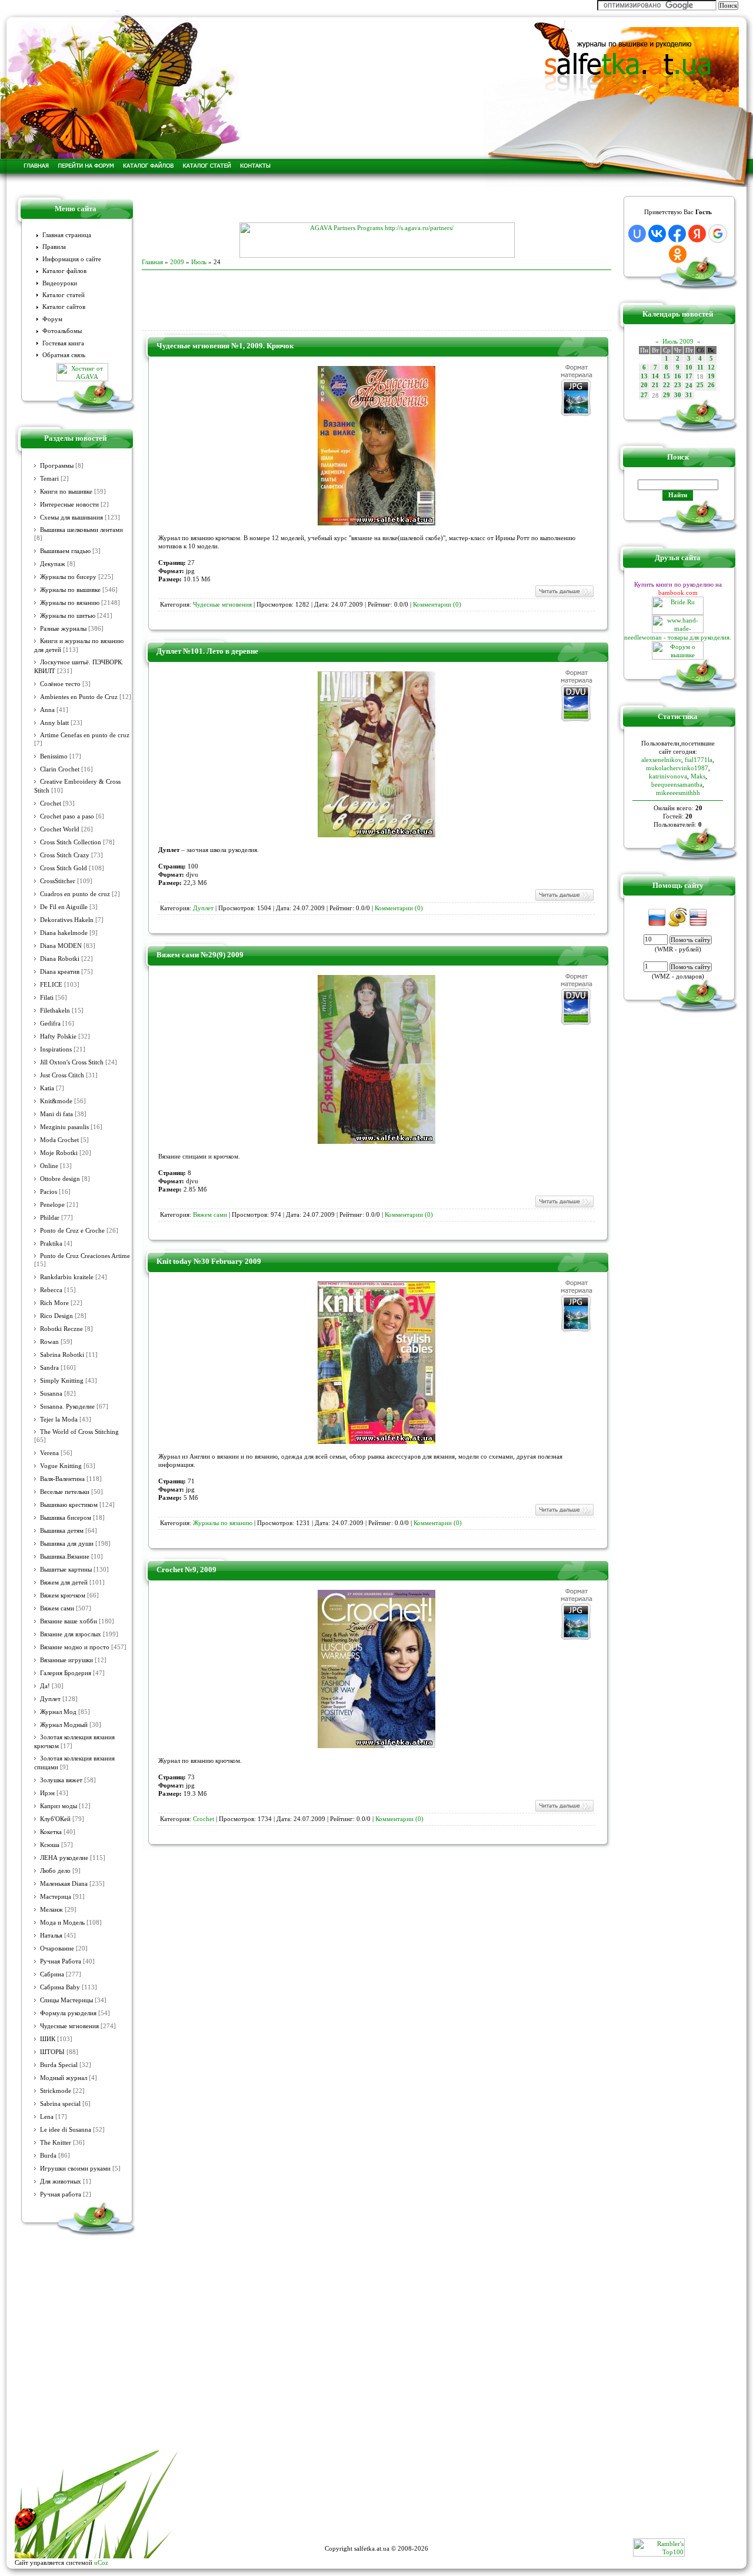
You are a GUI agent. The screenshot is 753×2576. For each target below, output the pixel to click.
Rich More (54, 1303)
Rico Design (56, 1316)
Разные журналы (63, 629)
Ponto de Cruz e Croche (72, 1231)
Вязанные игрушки (66, 1660)
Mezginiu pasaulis (64, 1127)
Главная (152, 262)
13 (644, 376)
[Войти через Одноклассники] (678, 254)
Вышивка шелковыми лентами (81, 530)
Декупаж (53, 564)
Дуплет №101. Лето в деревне (207, 651)
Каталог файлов (64, 271)
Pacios (49, 1192)
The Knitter (56, 2143)
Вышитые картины (66, 1570)
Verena (49, 1453)
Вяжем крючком (63, 1595)
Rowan (49, 1342)
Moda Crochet (59, 1140)
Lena (47, 2117)
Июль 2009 (678, 341)
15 (667, 376)
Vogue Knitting (61, 1466)
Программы (57, 466)
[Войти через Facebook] (677, 234)
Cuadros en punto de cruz (75, 894)
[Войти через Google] (718, 234)
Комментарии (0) (437, 605)
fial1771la (699, 760)
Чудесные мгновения (69, 2026)
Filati (47, 998)
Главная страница (67, 235)
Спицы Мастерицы (66, 2000)
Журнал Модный (64, 1725)
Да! (45, 1686)
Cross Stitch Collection (71, 842)
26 (711, 385)
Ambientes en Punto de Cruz (79, 697)
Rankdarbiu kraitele (67, 1277)
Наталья (51, 1936)
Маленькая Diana (64, 1884)
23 (678, 385)
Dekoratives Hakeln (67, 920)
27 (644, 395)
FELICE (51, 985)
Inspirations (56, 1049)
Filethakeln (55, 1011)
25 (700, 385)
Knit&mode (56, 1101)
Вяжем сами (57, 1608)
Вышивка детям (62, 1531)
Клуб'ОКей (55, 1819)
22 (667, 385)
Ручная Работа (61, 1961)
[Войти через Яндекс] (697, 234)
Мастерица (56, 1897)
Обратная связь (64, 355)
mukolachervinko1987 (677, 768)
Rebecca (51, 1290)
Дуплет (50, 1699)
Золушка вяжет (61, 1780)
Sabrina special (60, 2104)
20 (644, 385)
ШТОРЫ (52, 2052)
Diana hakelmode (64, 933)
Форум (52, 319)
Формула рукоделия (68, 2013)
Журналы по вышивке (70, 590)
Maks (698, 776)
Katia (47, 1088)
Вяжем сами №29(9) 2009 (200, 955)
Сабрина (52, 1974)
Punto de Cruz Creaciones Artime (85, 1256)
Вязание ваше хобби (69, 1621)
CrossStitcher (58, 881)
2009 (177, 262)
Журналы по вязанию (70, 603)
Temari (49, 479)
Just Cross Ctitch (62, 1075)
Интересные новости (69, 505)
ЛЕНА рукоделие (64, 1858)
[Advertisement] (376, 205)
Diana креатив (60, 972)
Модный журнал (64, 2078)
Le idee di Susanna (66, 2130)
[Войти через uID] (637, 234)
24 (689, 386)
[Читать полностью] (564, 596)
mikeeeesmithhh (678, 793)
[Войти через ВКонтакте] (657, 234)
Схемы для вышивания (71, 517)
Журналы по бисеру (68, 577)
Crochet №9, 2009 (186, 1570)
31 (689, 395)
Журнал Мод (58, 1712)
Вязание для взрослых (71, 1634)
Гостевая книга (63, 343)
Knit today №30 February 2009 (209, 1261)
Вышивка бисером (66, 1518)
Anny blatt (54, 723)
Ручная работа (61, 2194)
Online (49, 1166)
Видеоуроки (60, 283)
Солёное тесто (60, 684)
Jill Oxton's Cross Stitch (72, 1062)
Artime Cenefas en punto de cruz (85, 735)
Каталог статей (64, 295)
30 (678, 395)
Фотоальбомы (62, 331)
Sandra (49, 1368)
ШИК (48, 2039)
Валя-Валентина (62, 1479)
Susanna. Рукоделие (67, 1407)
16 (678, 376)
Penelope (52, 1205)
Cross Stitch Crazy (65, 855)
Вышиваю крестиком (69, 1505)
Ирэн (47, 1793)
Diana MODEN (61, 946)
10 (689, 367)
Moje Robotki (59, 1153)
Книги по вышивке (66, 492)
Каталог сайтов (64, 307)
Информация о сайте (72, 259)
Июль (199, 262)
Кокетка (51, 1832)
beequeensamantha (677, 784)
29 (667, 395)
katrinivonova (668, 776)
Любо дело (55, 1871)
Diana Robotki (60, 959)
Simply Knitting (62, 1381)
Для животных (61, 2181)
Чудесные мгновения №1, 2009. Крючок (225, 346)
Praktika (51, 1244)
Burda (48, 2156)
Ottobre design (60, 1179)
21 (655, 385)
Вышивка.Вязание (65, 1557)
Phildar (50, 1218)
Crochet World (60, 829)
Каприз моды (59, 1806)
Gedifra (50, 1024)
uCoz (101, 2562)
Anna (47, 710)
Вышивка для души (67, 1544)
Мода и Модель (62, 1923)
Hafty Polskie (58, 1036)
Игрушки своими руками (75, 2169)
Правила (54, 247)
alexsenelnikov (661, 760)
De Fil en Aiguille (64, 907)
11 (700, 367)
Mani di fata (56, 1114)
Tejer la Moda (59, 1420)
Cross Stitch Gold (64, 868)
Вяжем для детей (64, 1582)
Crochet (51, 803)
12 (711, 367)
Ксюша (50, 1845)
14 (655, 376)
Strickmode (56, 2091)
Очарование (57, 1948)
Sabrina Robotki (62, 1355)
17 (689, 376)
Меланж (51, 1910)
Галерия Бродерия (66, 1673)
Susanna (51, 1394)
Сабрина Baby (60, 1987)
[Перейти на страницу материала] (376, 523)
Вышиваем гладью (65, 551)
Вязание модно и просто (75, 1647)
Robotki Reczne (61, 1329)
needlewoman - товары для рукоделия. (678, 637)
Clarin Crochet (60, 769)
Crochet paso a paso (67, 816)
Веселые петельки (65, 1492)
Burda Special (59, 2065)
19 (711, 376)
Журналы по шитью (68, 616)
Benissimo (54, 756)
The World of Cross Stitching (79, 1432)
